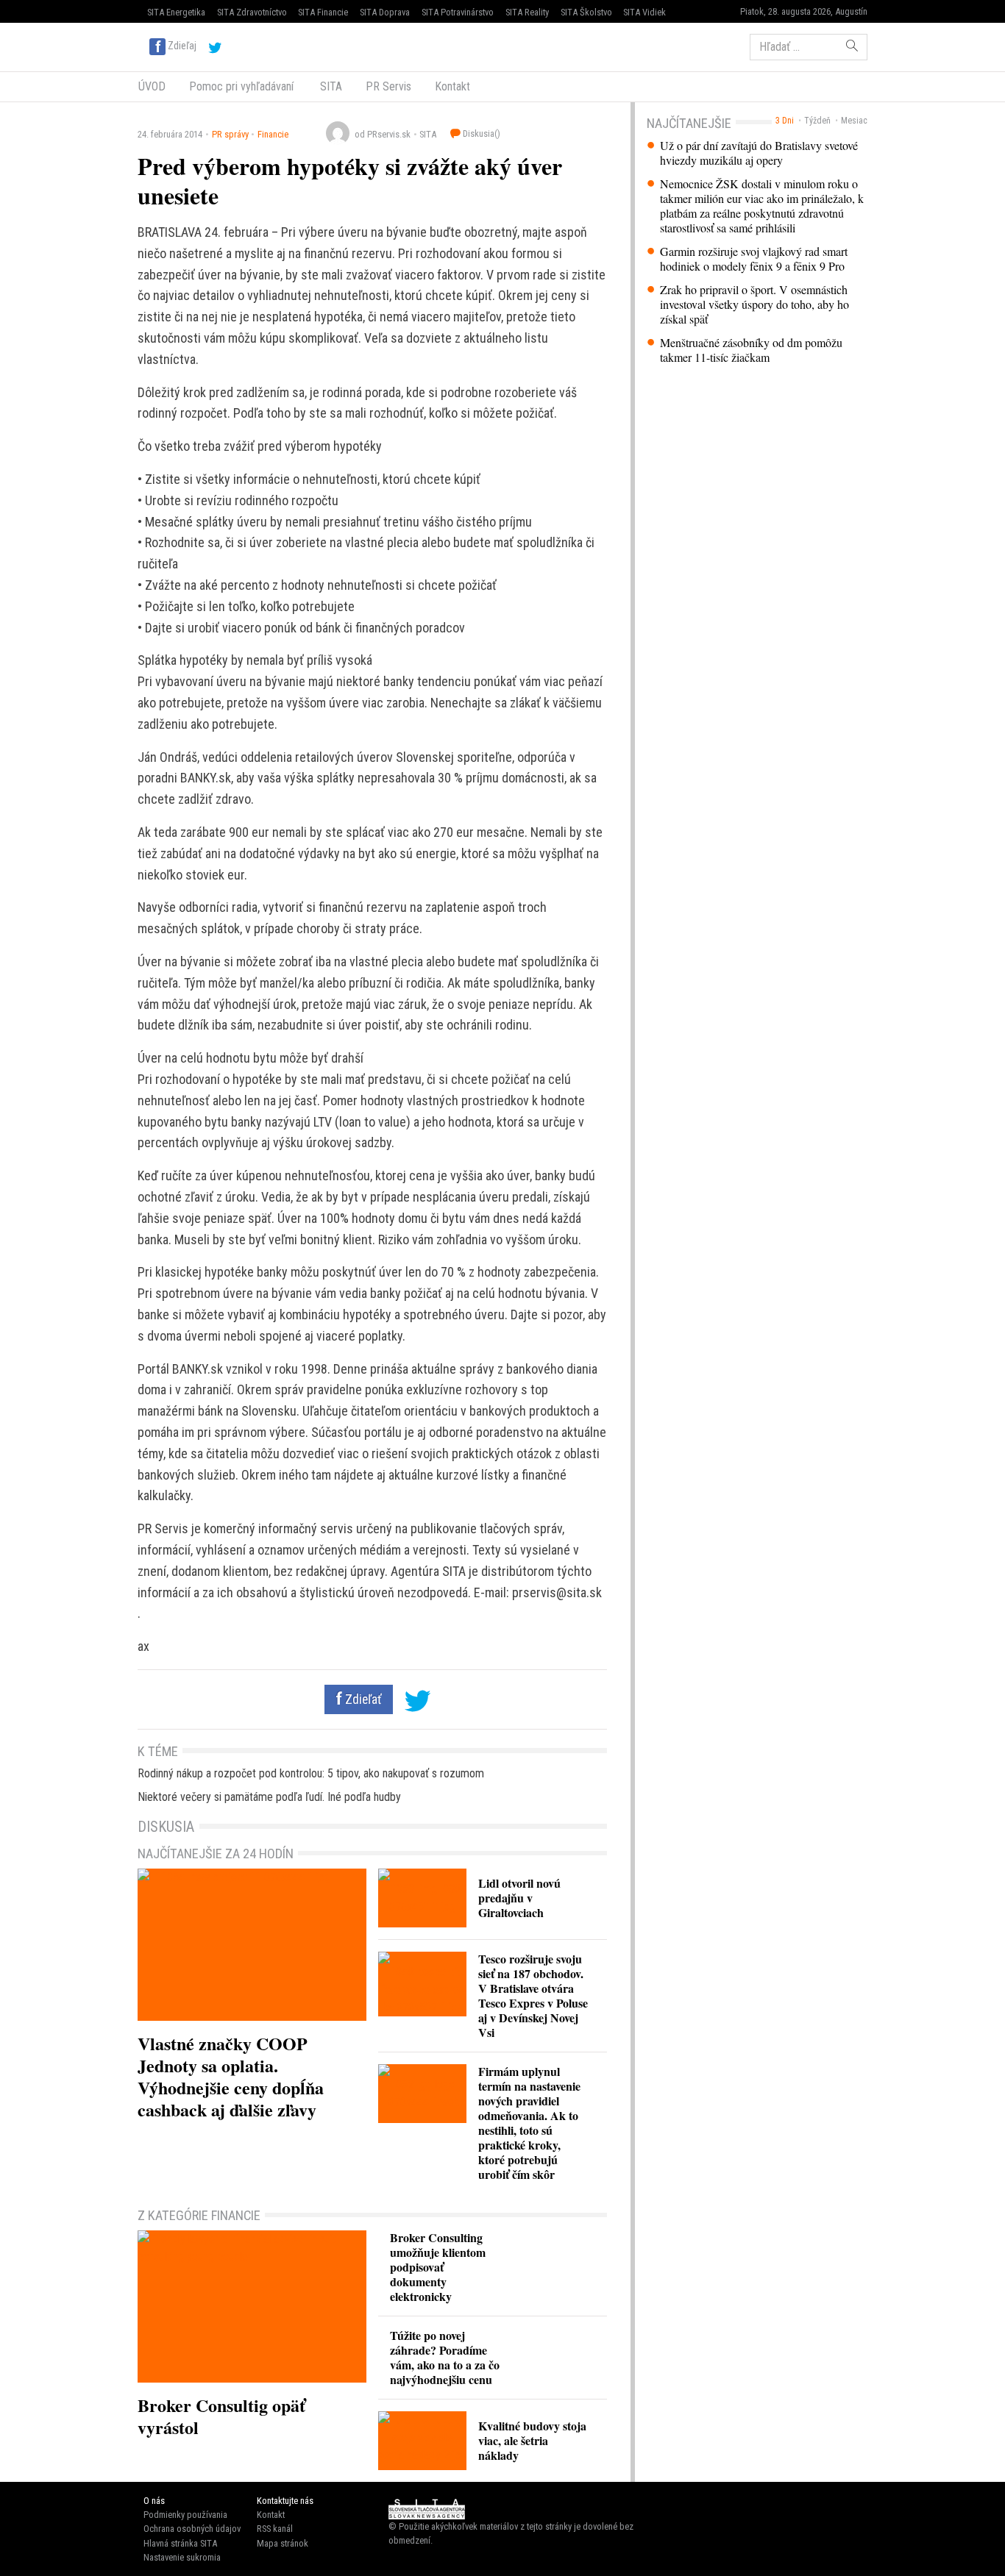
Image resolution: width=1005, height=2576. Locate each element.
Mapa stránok (283, 2543)
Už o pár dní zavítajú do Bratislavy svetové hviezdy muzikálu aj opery (759, 153)
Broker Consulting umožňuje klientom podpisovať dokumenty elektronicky (438, 2267)
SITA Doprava (385, 12)
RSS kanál (275, 2529)
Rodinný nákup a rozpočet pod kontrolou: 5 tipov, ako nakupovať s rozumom (311, 1773)
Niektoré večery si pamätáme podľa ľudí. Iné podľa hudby (269, 1797)
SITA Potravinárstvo (458, 12)
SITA (330, 86)
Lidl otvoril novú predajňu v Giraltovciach (519, 1898)
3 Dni (785, 121)
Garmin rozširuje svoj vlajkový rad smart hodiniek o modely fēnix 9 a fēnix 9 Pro (754, 259)
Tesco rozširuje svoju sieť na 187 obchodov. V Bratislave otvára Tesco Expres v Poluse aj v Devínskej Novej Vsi (533, 1995)
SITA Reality (527, 12)
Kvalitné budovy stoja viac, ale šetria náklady (532, 2440)
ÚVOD (152, 86)
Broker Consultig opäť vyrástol (221, 2416)
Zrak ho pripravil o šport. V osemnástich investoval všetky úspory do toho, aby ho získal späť (754, 304)
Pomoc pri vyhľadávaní (241, 86)
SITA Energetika (176, 12)
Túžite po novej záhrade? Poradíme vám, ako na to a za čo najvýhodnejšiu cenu (445, 2357)
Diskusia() (480, 133)
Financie (273, 134)
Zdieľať (362, 1699)
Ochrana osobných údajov (192, 2529)
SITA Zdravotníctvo (252, 12)
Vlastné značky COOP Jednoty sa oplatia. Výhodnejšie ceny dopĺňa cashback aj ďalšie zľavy (231, 2076)
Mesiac (854, 121)
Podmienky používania (185, 2515)
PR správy (230, 134)
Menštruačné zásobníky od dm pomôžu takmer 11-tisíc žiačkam (751, 350)
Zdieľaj (182, 46)
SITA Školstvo (586, 12)
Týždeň (817, 121)
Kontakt (452, 86)
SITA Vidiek (644, 12)
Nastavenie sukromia (182, 2557)
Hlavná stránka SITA (180, 2543)
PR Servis (388, 86)
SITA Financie (323, 12)
